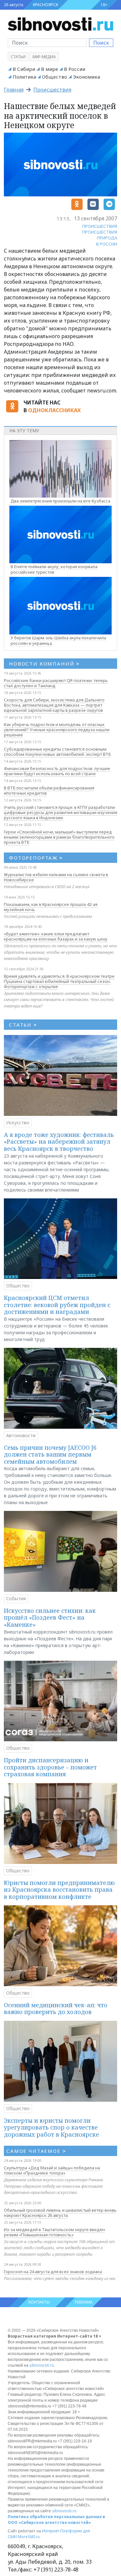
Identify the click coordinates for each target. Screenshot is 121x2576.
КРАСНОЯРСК (45, 5)
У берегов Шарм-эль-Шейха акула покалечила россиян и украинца (58, 640)
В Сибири (24, 69)
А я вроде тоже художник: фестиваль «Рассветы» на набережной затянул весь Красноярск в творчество (59, 1142)
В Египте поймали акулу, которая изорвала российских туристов (54, 569)
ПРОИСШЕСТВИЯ (100, 226)
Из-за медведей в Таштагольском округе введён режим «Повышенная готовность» (54, 2232)
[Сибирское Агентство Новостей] (60, 24)
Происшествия (52, 90)
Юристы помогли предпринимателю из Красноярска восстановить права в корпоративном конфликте (59, 1890)
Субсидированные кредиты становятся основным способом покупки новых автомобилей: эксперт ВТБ (57, 752)
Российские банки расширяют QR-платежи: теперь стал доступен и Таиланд (56, 683)
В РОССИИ (107, 244)
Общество (55, 77)
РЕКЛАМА (84, 2302)
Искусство (18, 1123)
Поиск (101, 43)
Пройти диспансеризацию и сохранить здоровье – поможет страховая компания (50, 1767)
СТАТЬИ (23, 1025)
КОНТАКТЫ (39, 2302)
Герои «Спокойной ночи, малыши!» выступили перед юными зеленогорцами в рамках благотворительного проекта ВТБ (59, 837)
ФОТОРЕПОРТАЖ (36, 858)
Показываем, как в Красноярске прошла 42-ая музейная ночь (51, 907)
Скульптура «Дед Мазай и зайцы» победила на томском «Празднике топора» (52, 2170)
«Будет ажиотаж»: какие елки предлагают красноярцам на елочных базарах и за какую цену (56, 936)
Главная (14, 90)
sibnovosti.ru (42, 2365)
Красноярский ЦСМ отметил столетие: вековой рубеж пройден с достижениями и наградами (57, 1305)
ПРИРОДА (107, 238)
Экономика (86, 77)
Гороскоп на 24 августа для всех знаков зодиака (53, 2272)
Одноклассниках (54, 410)
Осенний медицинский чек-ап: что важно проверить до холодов (56, 2009)
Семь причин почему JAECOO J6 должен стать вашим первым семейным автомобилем (50, 1454)
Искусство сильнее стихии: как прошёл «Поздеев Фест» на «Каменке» (50, 1618)
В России (75, 69)
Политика (24, 77)
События (16, 1598)
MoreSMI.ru (29, 2537)
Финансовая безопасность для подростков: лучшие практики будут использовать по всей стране (57, 771)
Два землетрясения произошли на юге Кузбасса (60, 501)
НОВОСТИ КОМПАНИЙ (44, 664)
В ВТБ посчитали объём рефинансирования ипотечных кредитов (49, 790)
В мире (50, 69)
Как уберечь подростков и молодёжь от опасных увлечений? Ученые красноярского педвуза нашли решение (57, 730)
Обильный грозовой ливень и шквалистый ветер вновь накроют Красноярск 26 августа (60, 2213)
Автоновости (21, 1435)
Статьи (18, 57)
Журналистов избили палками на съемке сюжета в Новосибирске (56, 877)
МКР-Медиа (44, 57)
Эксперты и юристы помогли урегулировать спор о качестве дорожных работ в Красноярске (51, 2127)
